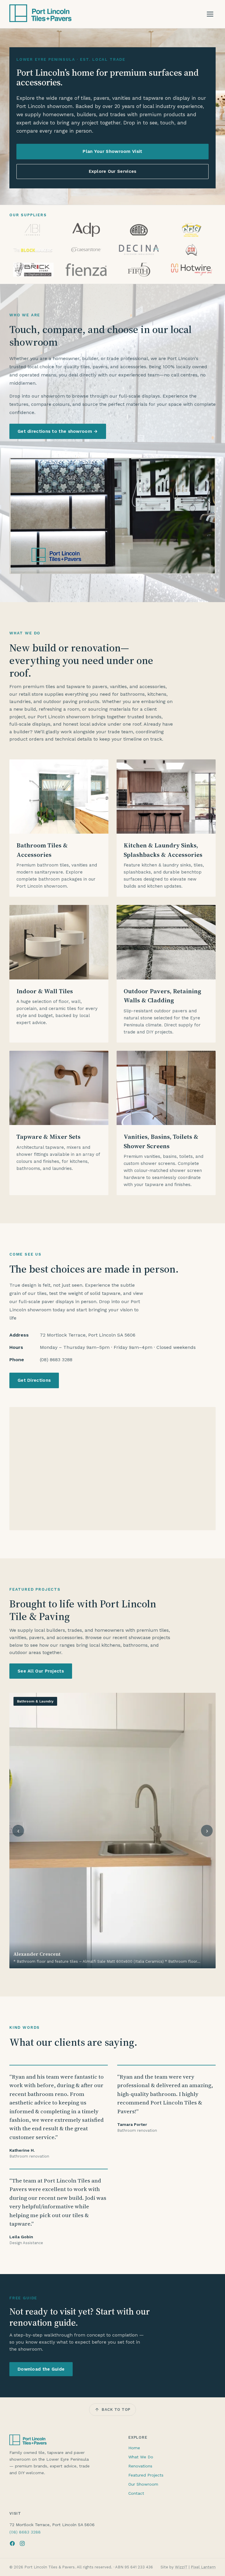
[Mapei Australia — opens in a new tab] (192, 230)
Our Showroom (143, 2484)
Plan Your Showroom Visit (112, 151)
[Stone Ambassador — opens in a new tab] (33, 270)
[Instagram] (22, 2543)
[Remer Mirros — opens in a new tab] (192, 250)
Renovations (140, 2466)
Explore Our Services (113, 171)
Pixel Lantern (203, 2567)
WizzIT (181, 2567)
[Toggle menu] (210, 14)
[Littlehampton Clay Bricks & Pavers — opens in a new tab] (139, 230)
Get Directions (34, 1380)
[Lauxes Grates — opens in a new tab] (86, 230)
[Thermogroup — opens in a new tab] (86, 270)
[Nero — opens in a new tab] (86, 250)
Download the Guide (41, 2369)
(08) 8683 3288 (25, 2532)
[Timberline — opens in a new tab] (139, 270)
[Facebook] (12, 2543)
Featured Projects (146, 2475)
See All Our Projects (41, 1671)
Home (134, 2448)
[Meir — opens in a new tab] (33, 250)
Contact (136, 2493)
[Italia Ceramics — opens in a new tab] (33, 230)
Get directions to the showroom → (58, 431)
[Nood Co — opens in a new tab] (139, 250)
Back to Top (116, 2409)
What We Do (141, 2457)
